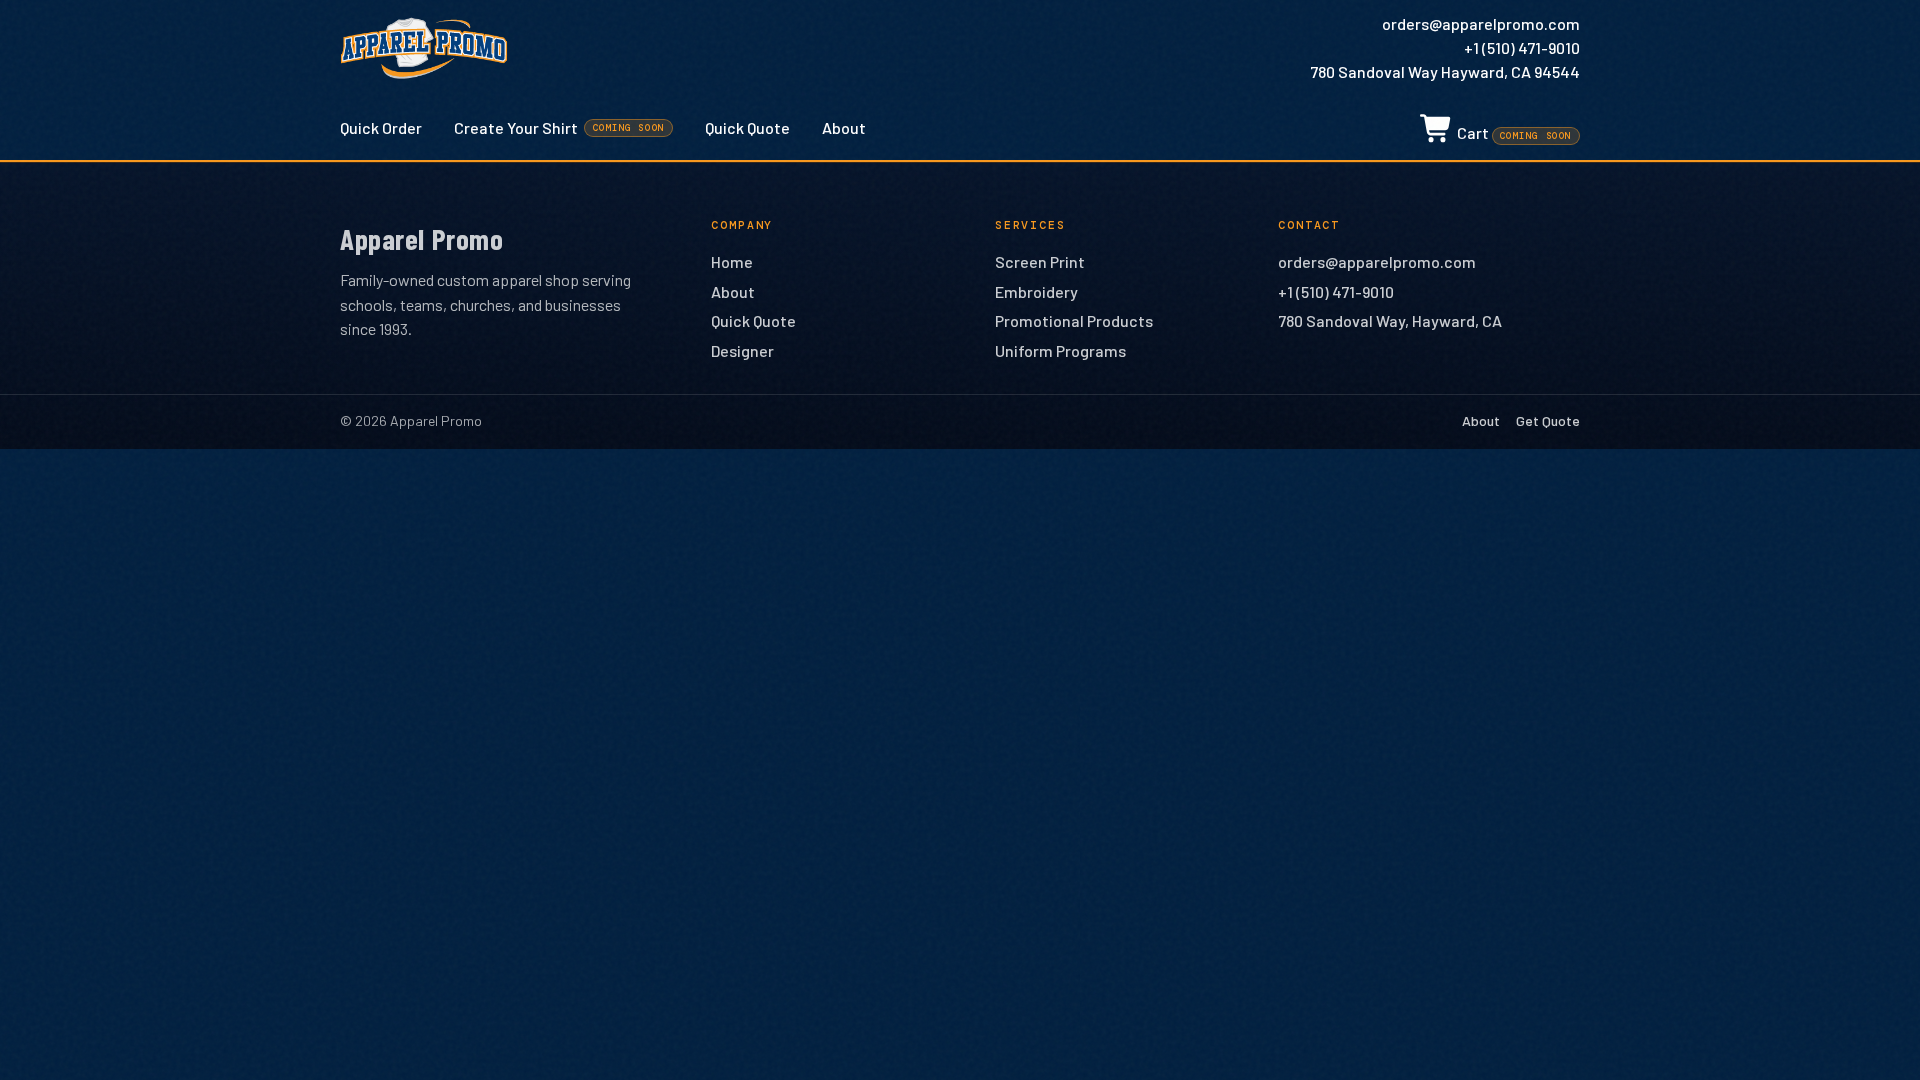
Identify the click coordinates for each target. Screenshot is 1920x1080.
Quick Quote (747, 127)
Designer (742, 350)
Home (732, 261)
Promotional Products (1074, 320)
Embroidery (1036, 291)
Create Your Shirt (559, 127)
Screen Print (1040, 261)
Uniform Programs (1060, 350)
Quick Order (381, 127)
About (844, 127)
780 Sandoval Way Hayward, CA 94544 (1445, 71)
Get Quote (1548, 420)
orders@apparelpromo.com (1481, 23)
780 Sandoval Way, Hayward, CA (1390, 320)
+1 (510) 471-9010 (1522, 47)
